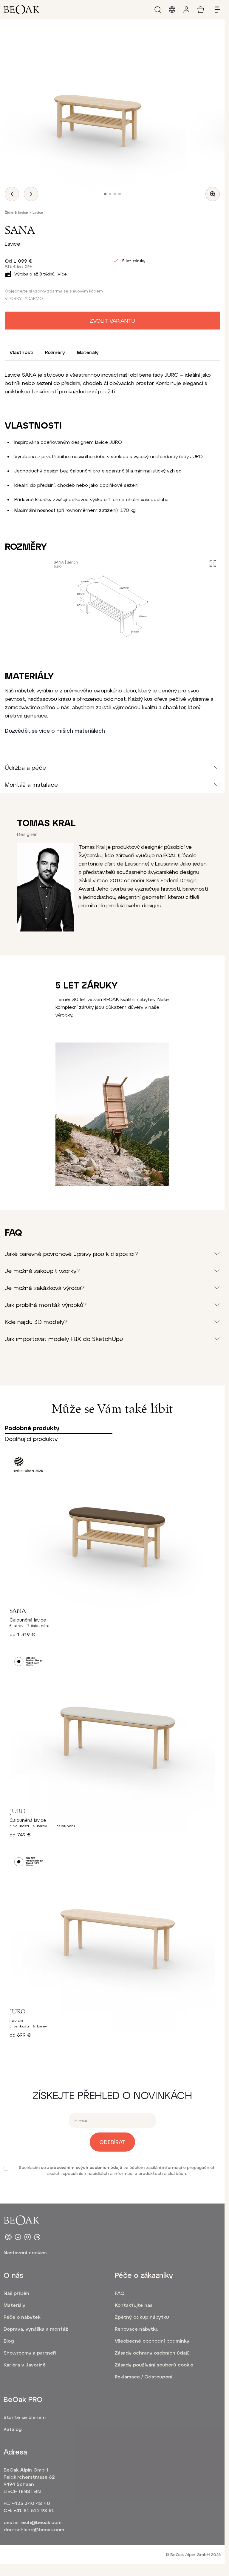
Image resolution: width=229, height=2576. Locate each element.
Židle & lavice (16, 212)
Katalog (13, 2429)
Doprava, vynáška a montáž (36, 2329)
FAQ (120, 2293)
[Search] (158, 10)
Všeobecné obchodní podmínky (152, 2341)
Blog (9, 2341)
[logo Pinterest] (8, 2237)
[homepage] (21, 10)
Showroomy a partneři (30, 2353)
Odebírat (112, 2142)
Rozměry (55, 352)
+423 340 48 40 (31, 2503)
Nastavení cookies (25, 2252)
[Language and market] (172, 10)
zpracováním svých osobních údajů (85, 2167)
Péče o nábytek (22, 2317)
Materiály (88, 352)
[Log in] (186, 10)
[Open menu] (215, 10)
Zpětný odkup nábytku (142, 2317)
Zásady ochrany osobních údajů (152, 2353)
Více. (63, 274)
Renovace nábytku (137, 2329)
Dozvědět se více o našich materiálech (55, 731)
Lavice (38, 212)
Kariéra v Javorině (25, 2365)
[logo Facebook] (18, 2237)
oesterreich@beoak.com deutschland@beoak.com (33, 2526)
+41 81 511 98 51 (34, 2510)
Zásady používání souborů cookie (154, 2365)
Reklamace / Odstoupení (144, 2376)
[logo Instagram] (27, 2237)
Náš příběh (16, 2293)
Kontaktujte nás (134, 2305)
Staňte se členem (25, 2417)
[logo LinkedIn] (37, 2237)
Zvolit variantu (112, 321)
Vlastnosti (21, 352)
